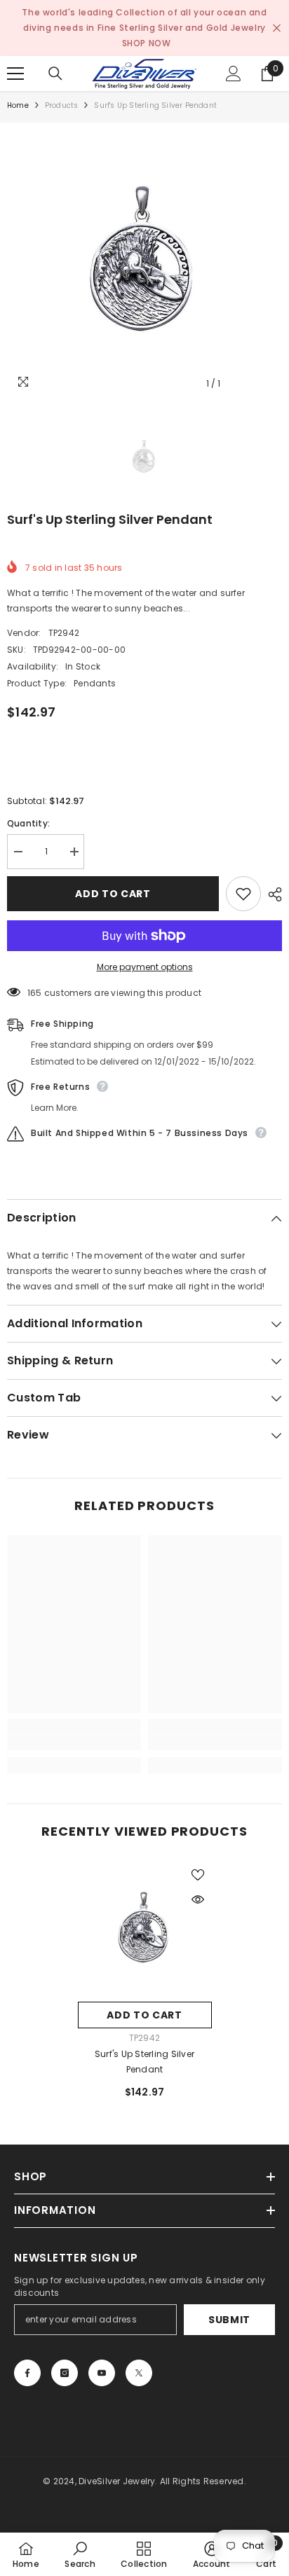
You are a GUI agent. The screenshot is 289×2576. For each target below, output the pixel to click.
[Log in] (234, 74)
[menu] (15, 74)
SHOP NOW (147, 43)
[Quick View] (198, 1899)
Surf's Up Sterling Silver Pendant (144, 2062)
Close (277, 28)
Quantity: (28, 823)
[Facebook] (27, 2373)
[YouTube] (102, 2373)
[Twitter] (139, 2373)
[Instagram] (65, 2373)
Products (62, 105)
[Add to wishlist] (243, 894)
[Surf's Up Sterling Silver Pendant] (145, 1928)
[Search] (55, 74)
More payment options (145, 967)
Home (18, 105)
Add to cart (113, 894)
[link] (74, 1743)
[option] (144, 260)
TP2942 (64, 633)
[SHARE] (271, 894)
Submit (229, 2320)
